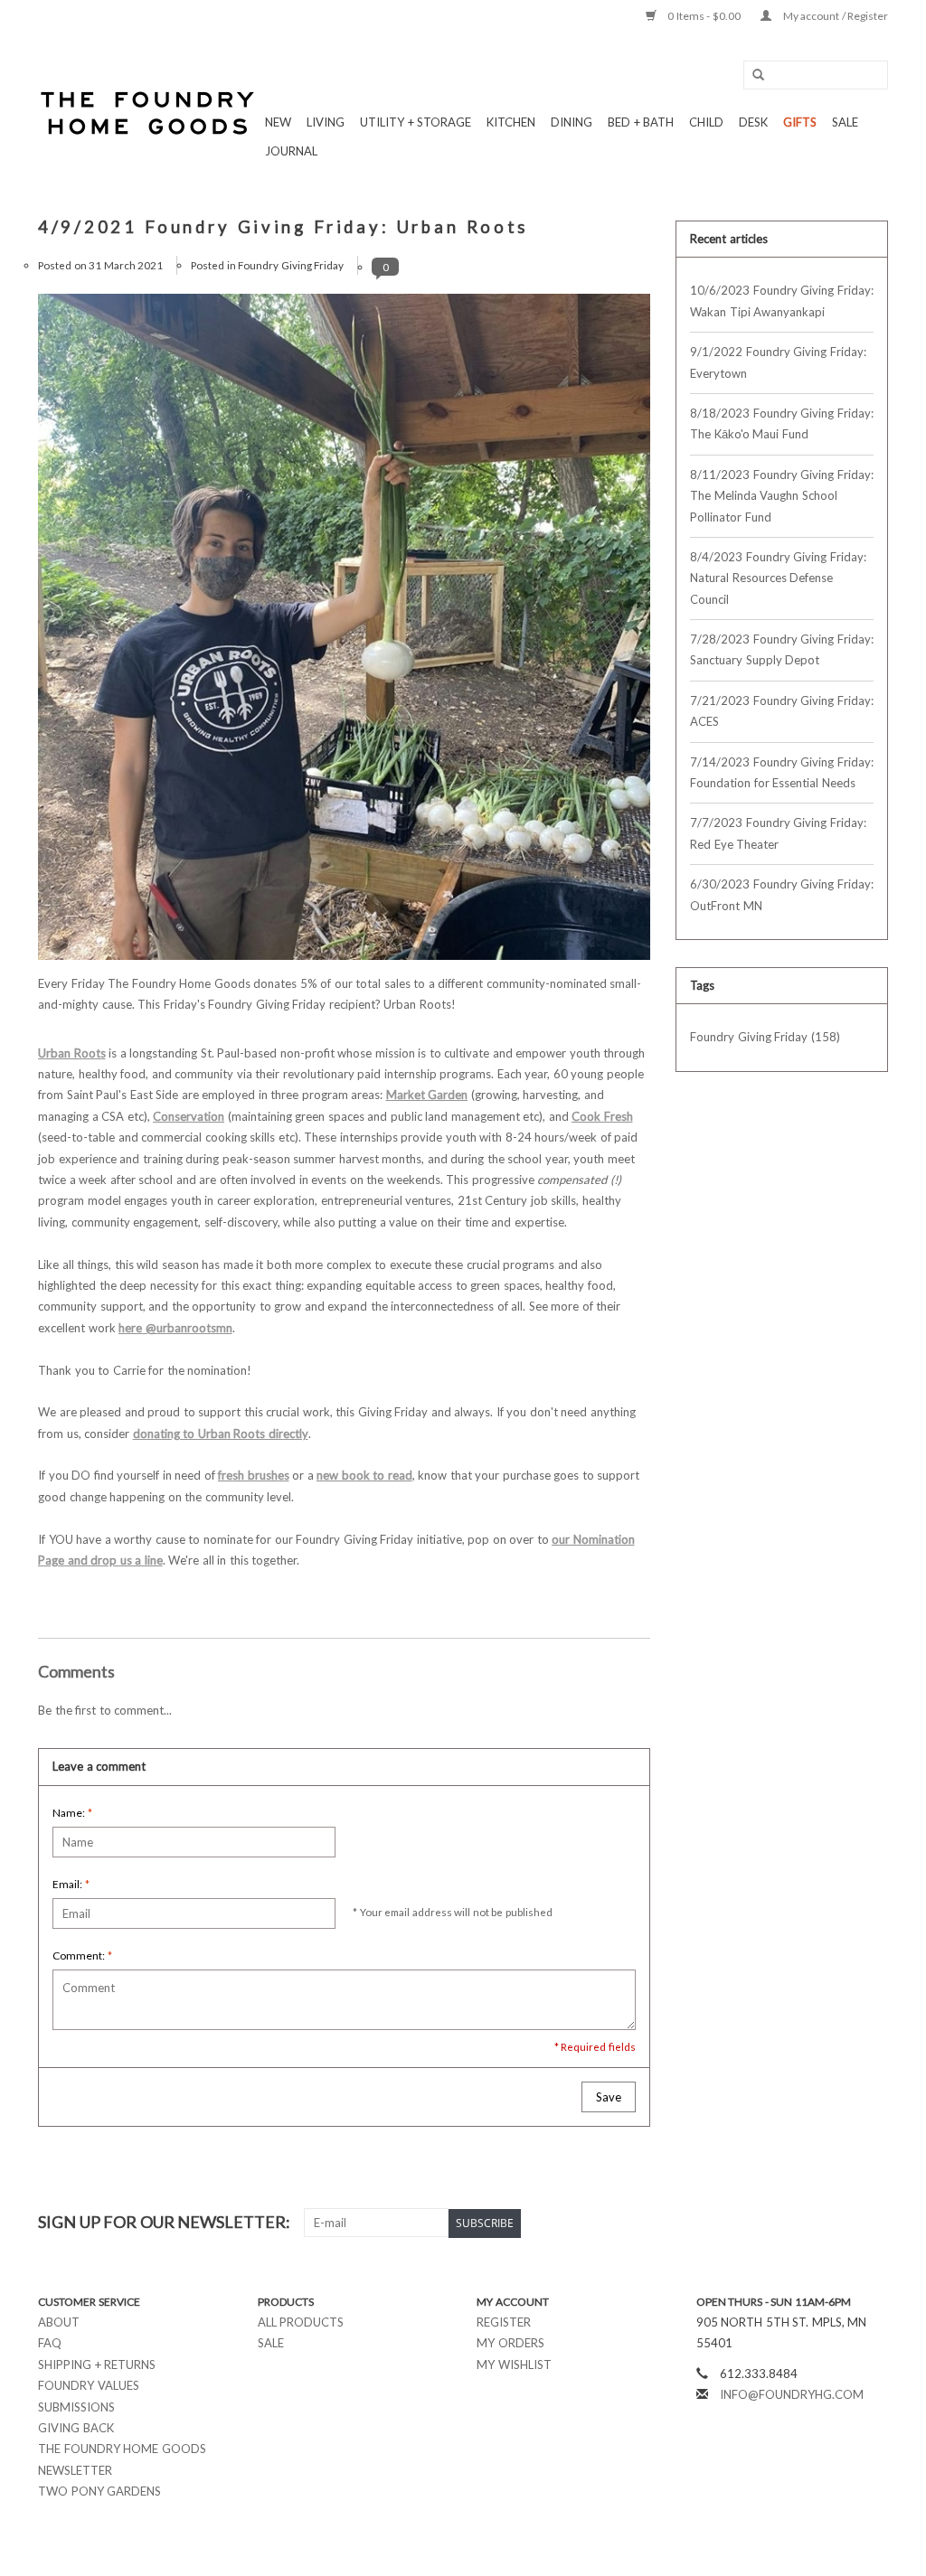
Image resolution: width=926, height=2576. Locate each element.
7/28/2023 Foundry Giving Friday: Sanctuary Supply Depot (782, 649)
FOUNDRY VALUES (89, 2385)
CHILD (706, 122)
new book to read (364, 1475)
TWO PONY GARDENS (99, 2491)
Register (504, 2322)
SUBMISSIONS (76, 2407)
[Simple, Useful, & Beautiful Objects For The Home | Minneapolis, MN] (149, 113)
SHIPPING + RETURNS (97, 2364)
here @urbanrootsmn (175, 1328)
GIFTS (800, 122)
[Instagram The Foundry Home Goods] (874, 2223)
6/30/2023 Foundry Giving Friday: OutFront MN (782, 894)
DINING (572, 122)
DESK (753, 122)
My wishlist (514, 2364)
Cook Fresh (602, 1116)
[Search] (752, 75)
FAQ (50, 2343)
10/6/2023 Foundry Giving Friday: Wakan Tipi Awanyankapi (782, 301)
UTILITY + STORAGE (416, 122)
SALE (845, 122)
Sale (271, 2343)
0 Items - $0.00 (704, 16)
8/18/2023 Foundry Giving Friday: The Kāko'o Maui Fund (782, 423)
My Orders (510, 2343)
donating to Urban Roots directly (221, 1434)
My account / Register (834, 16)
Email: (71, 1884)
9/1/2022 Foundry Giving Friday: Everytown (778, 362)
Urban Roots (72, 1053)
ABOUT (59, 2322)
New (278, 122)
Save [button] (609, 2097)
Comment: (82, 1956)
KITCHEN (511, 122)
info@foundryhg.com (792, 2394)
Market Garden (427, 1095)
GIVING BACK (76, 2428)
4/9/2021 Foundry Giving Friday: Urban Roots (283, 227)
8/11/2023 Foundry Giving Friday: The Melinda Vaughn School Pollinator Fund (782, 496)
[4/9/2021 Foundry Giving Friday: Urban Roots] (344, 634)
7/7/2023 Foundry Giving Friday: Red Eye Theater (778, 833)
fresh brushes (254, 1475)
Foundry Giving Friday (291, 265)
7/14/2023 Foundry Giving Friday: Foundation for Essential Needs (782, 772)
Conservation (189, 1116)
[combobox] (816, 75)
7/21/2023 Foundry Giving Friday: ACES (782, 711)
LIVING (326, 122)
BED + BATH (641, 122)
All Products (301, 2322)
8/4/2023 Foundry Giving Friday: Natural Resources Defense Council (778, 578)
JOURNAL (291, 151)
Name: (72, 1813)
